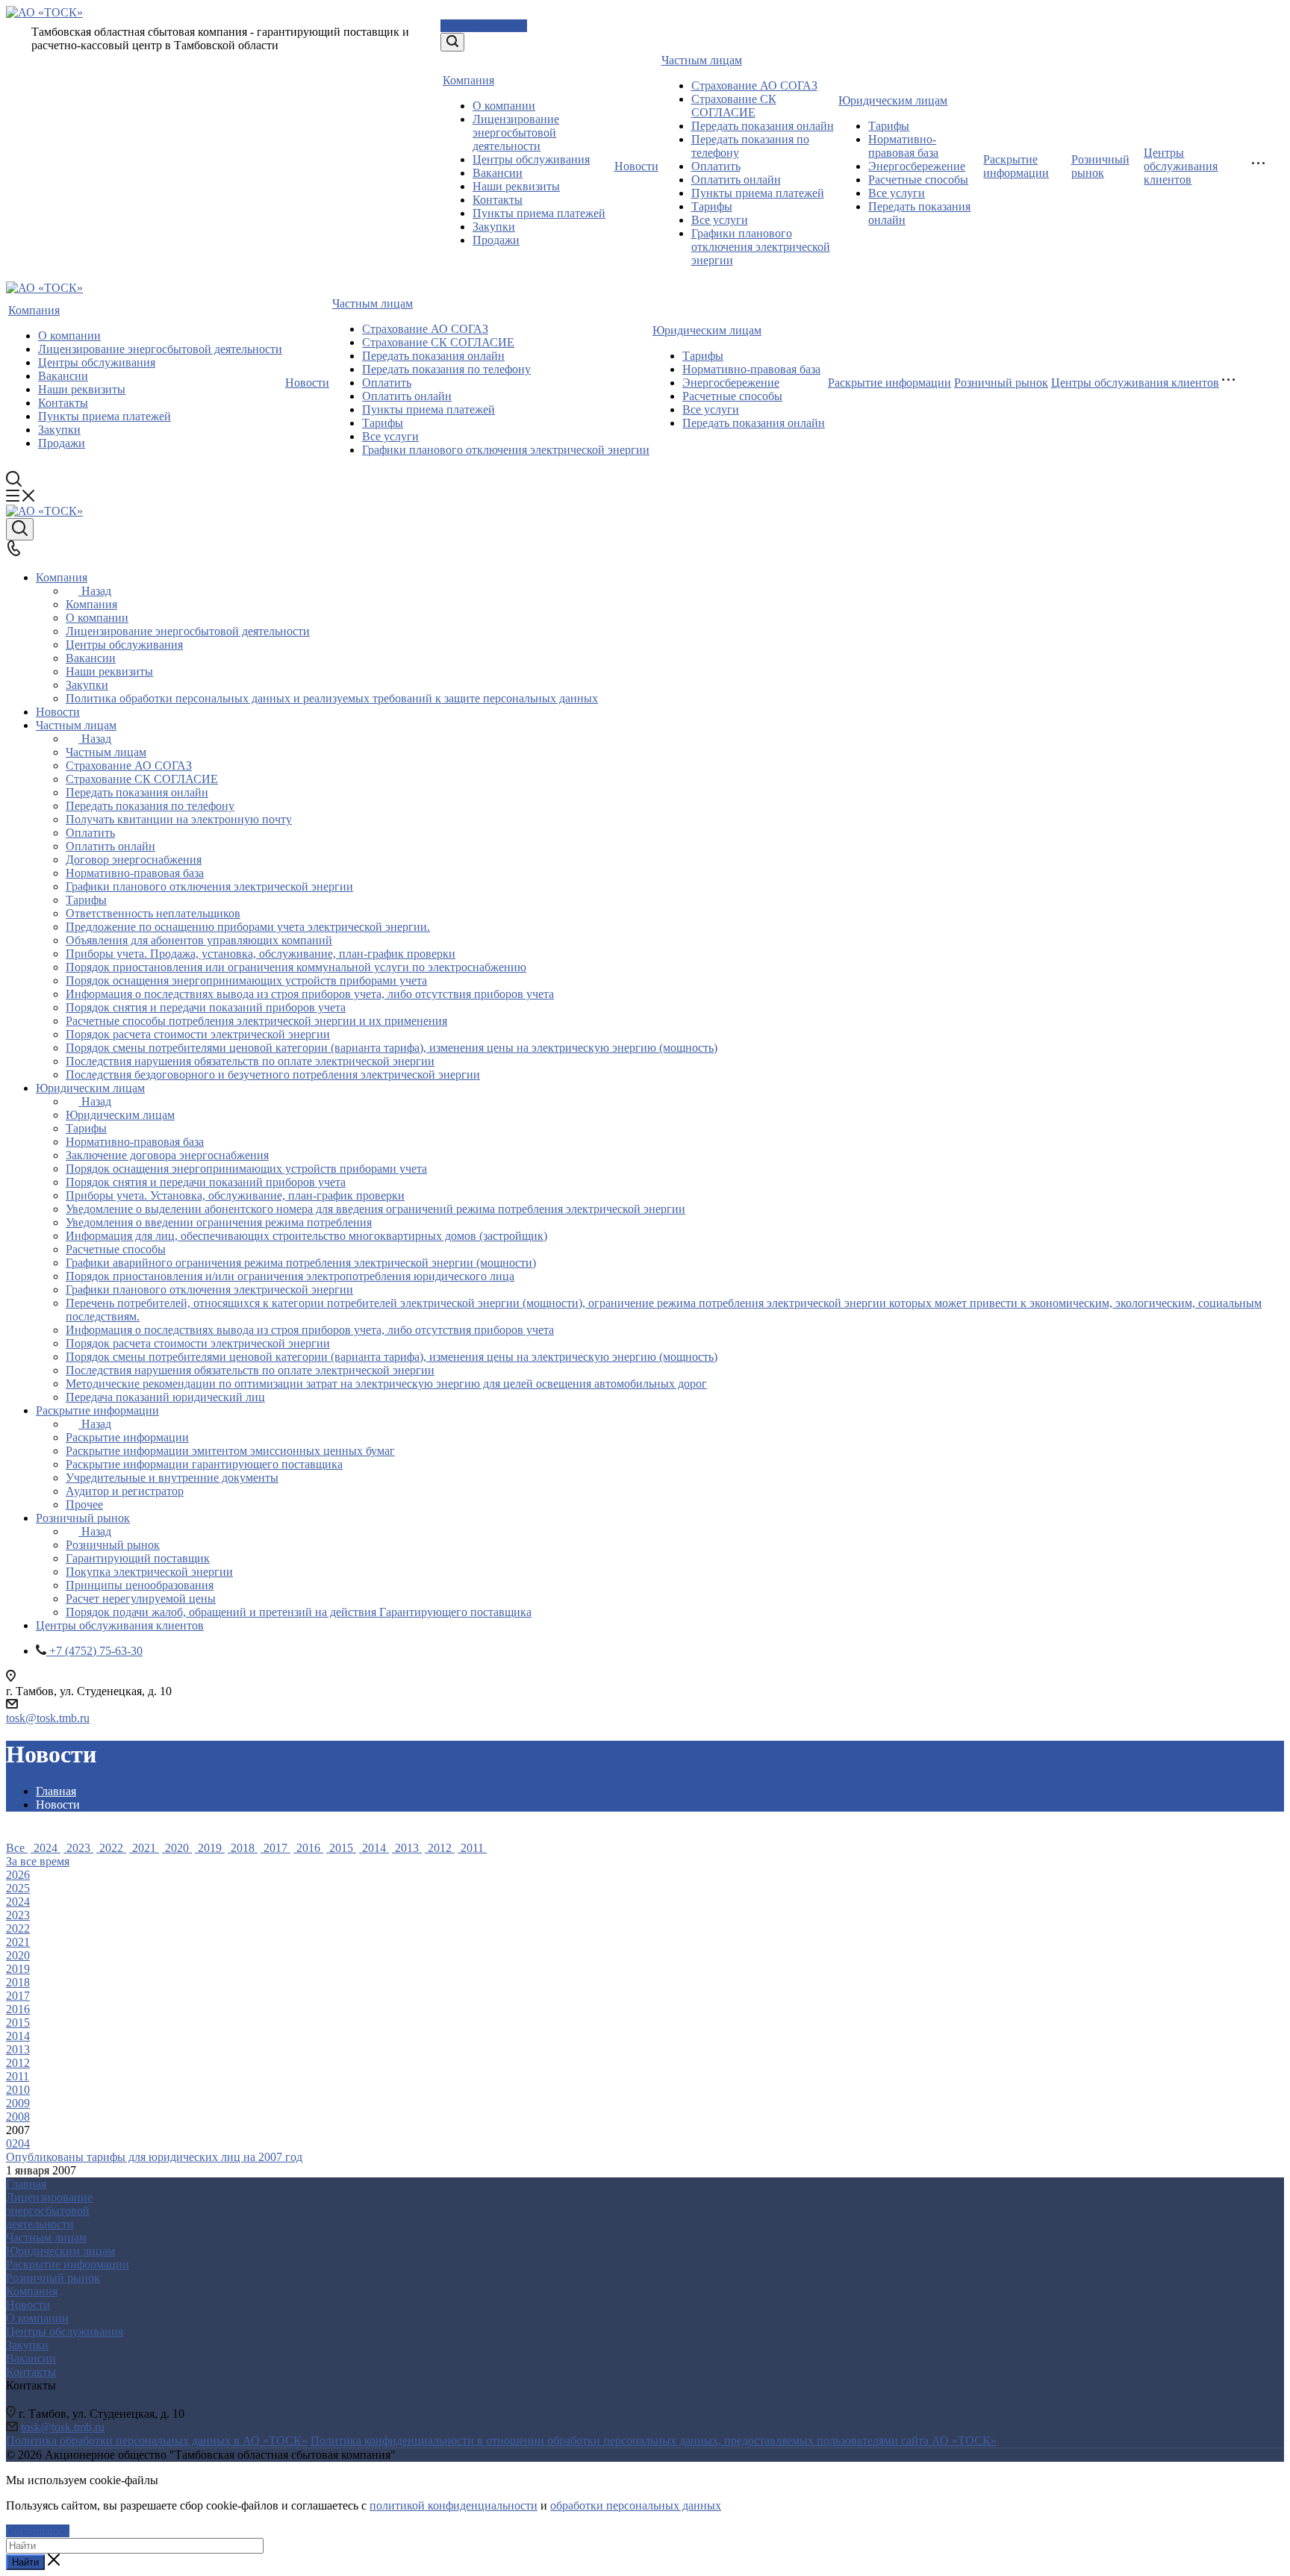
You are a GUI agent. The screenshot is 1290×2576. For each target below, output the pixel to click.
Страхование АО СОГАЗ (754, 85)
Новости (636, 166)
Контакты (498, 200)
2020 (177, 1848)
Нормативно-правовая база (903, 146)
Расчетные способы (918, 180)
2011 (472, 1848)
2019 (210, 1848)
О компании (504, 106)
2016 (308, 1848)
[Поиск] (452, 42)
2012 (440, 1848)
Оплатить (716, 166)
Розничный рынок (1100, 166)
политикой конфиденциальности (454, 2505)
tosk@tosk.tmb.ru (48, 1718)
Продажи (496, 240)
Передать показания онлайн (763, 126)
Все (17, 1848)
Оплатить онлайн (736, 180)
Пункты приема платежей (539, 213)
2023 (78, 1848)
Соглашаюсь (38, 2531)
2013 (407, 1848)
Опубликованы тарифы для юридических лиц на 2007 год (154, 2157)
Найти (25, 2562)
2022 (111, 1848)
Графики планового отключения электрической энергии (761, 247)
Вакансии (498, 173)
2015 (341, 1848)
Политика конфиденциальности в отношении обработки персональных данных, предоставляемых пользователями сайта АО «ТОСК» (654, 2441)
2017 (275, 1848)
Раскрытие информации (1016, 166)
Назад (96, 591)
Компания (468, 80)
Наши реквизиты (516, 186)
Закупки (494, 227)
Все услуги (720, 220)
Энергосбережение (917, 166)
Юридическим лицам (893, 100)
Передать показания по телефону (446, 369)
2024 (46, 1848)
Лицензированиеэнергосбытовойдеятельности (49, 2211)
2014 (374, 1848)
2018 (243, 1848)
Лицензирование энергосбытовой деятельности (516, 132)
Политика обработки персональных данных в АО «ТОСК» (157, 2441)
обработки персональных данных (636, 2505)
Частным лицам (702, 60)
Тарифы (712, 206)
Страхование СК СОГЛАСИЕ (734, 106)
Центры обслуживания (531, 159)
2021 (144, 1848)
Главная (26, 2184)
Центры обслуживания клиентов (1181, 166)
